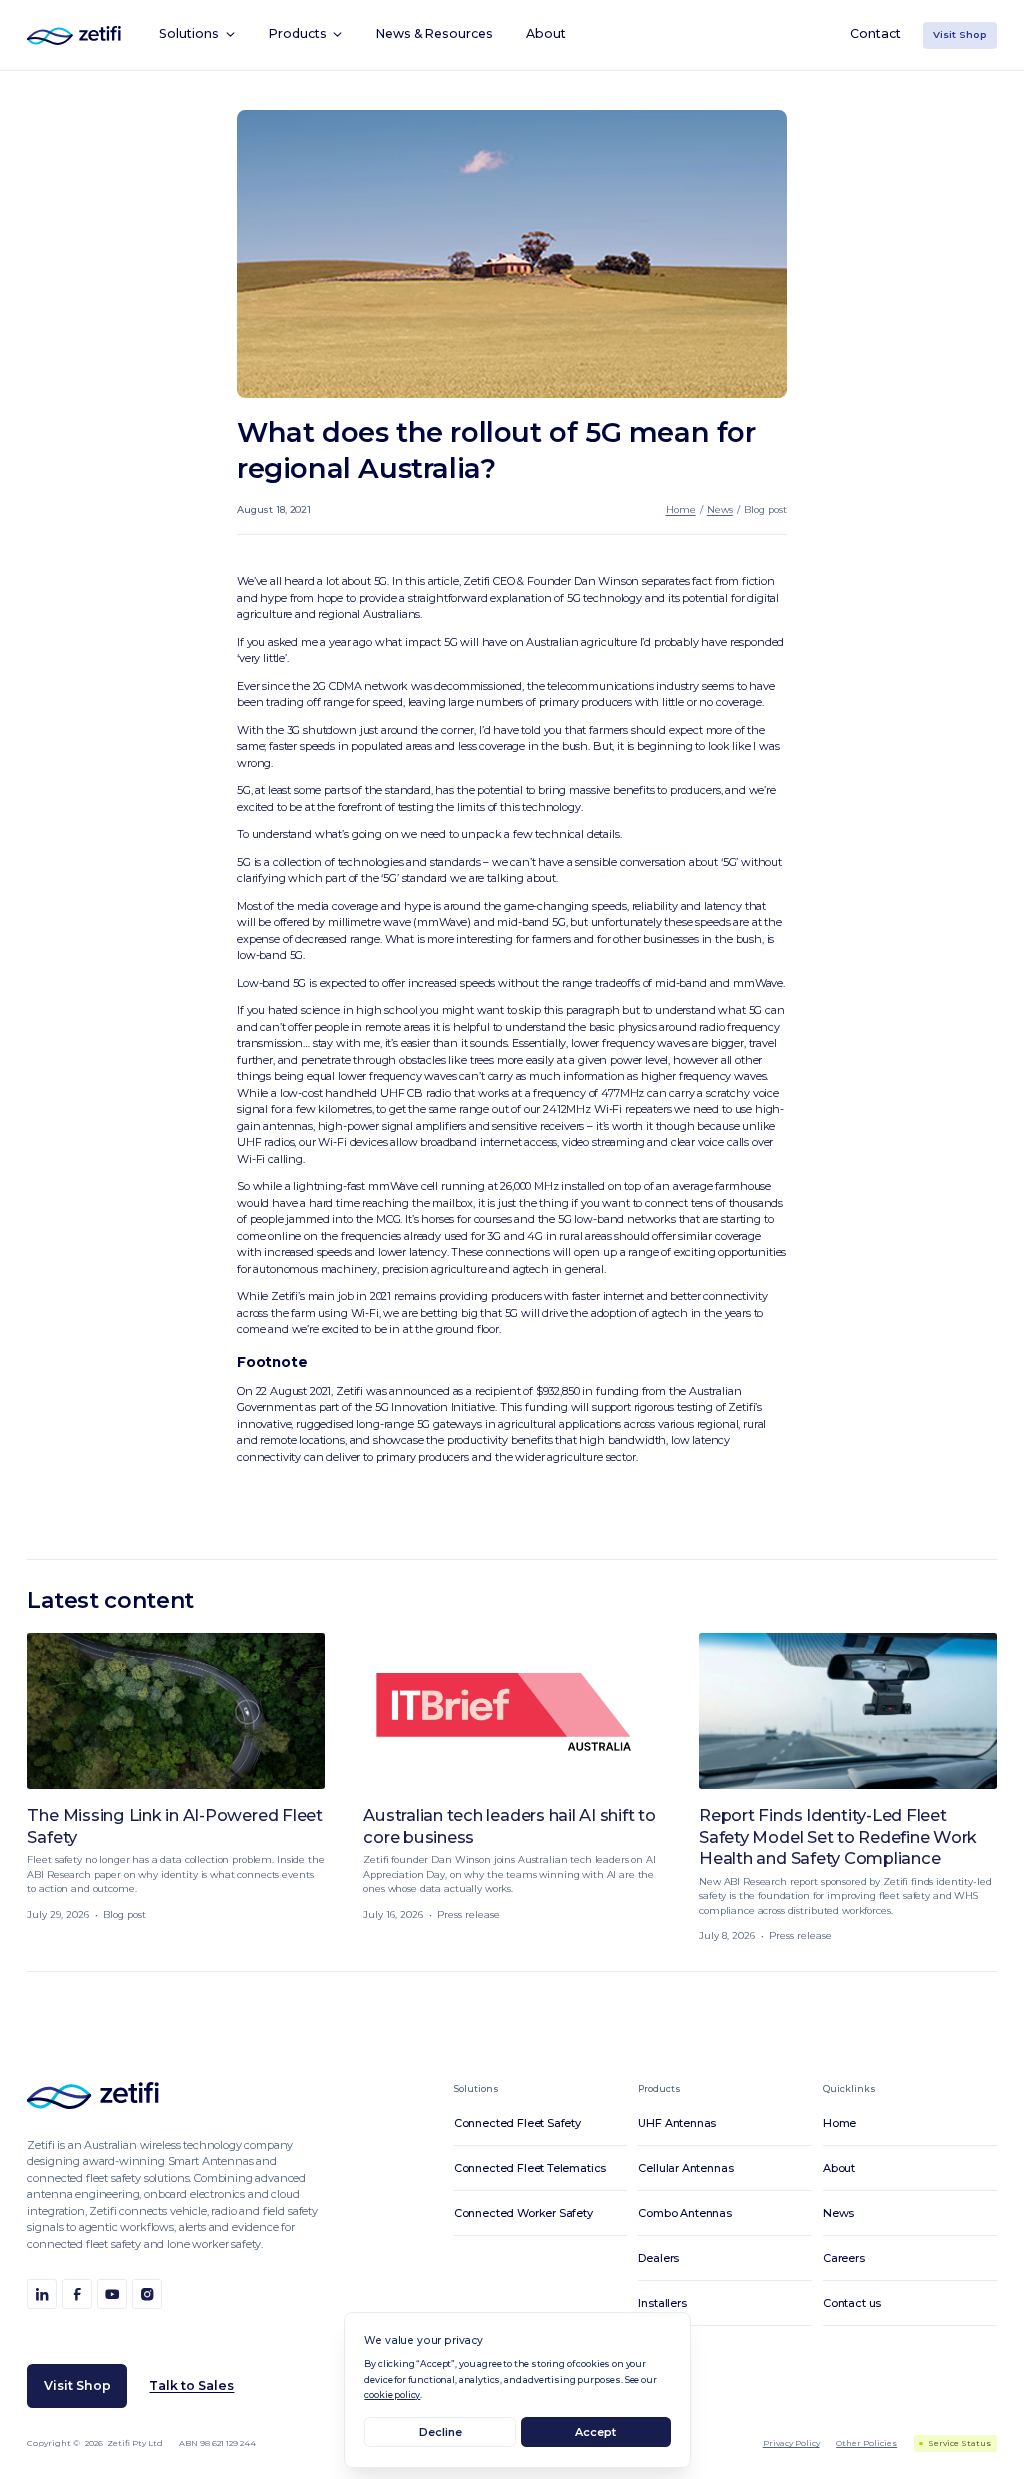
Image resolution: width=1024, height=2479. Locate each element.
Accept (595, 2432)
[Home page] (93, 2095)
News (720, 509)
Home (681, 509)
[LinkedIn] (41, 2293)
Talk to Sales (191, 2385)
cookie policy (392, 2394)
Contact (875, 33)
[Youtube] (111, 2293)
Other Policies (866, 2443)
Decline (440, 2432)
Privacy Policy (791, 2443)
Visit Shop (960, 34)
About (546, 33)
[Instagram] (146, 2293)
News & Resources (434, 33)
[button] (197, 35)
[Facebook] (76, 2293)
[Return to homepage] (73, 35)
